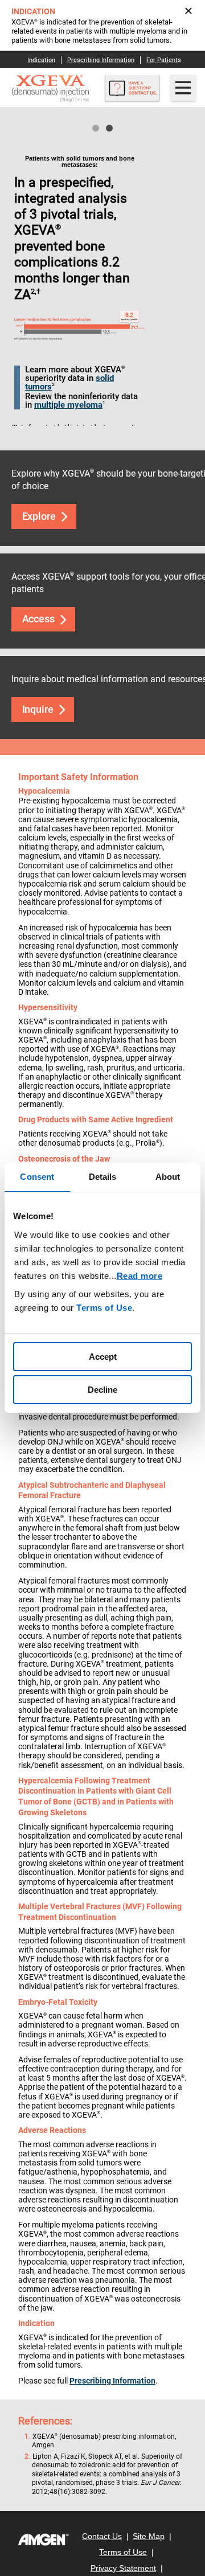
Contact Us (102, 2536)
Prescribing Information (112, 2381)
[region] (102, 1288)
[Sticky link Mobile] (132, 91)
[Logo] (44, 2540)
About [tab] (168, 1177)
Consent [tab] (37, 1177)
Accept (103, 1357)
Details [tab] (103, 1177)
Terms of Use (104, 1308)
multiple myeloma (68, 405)
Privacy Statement (123, 2568)
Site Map (149, 2536)
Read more (140, 1276)
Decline (102, 1390)
